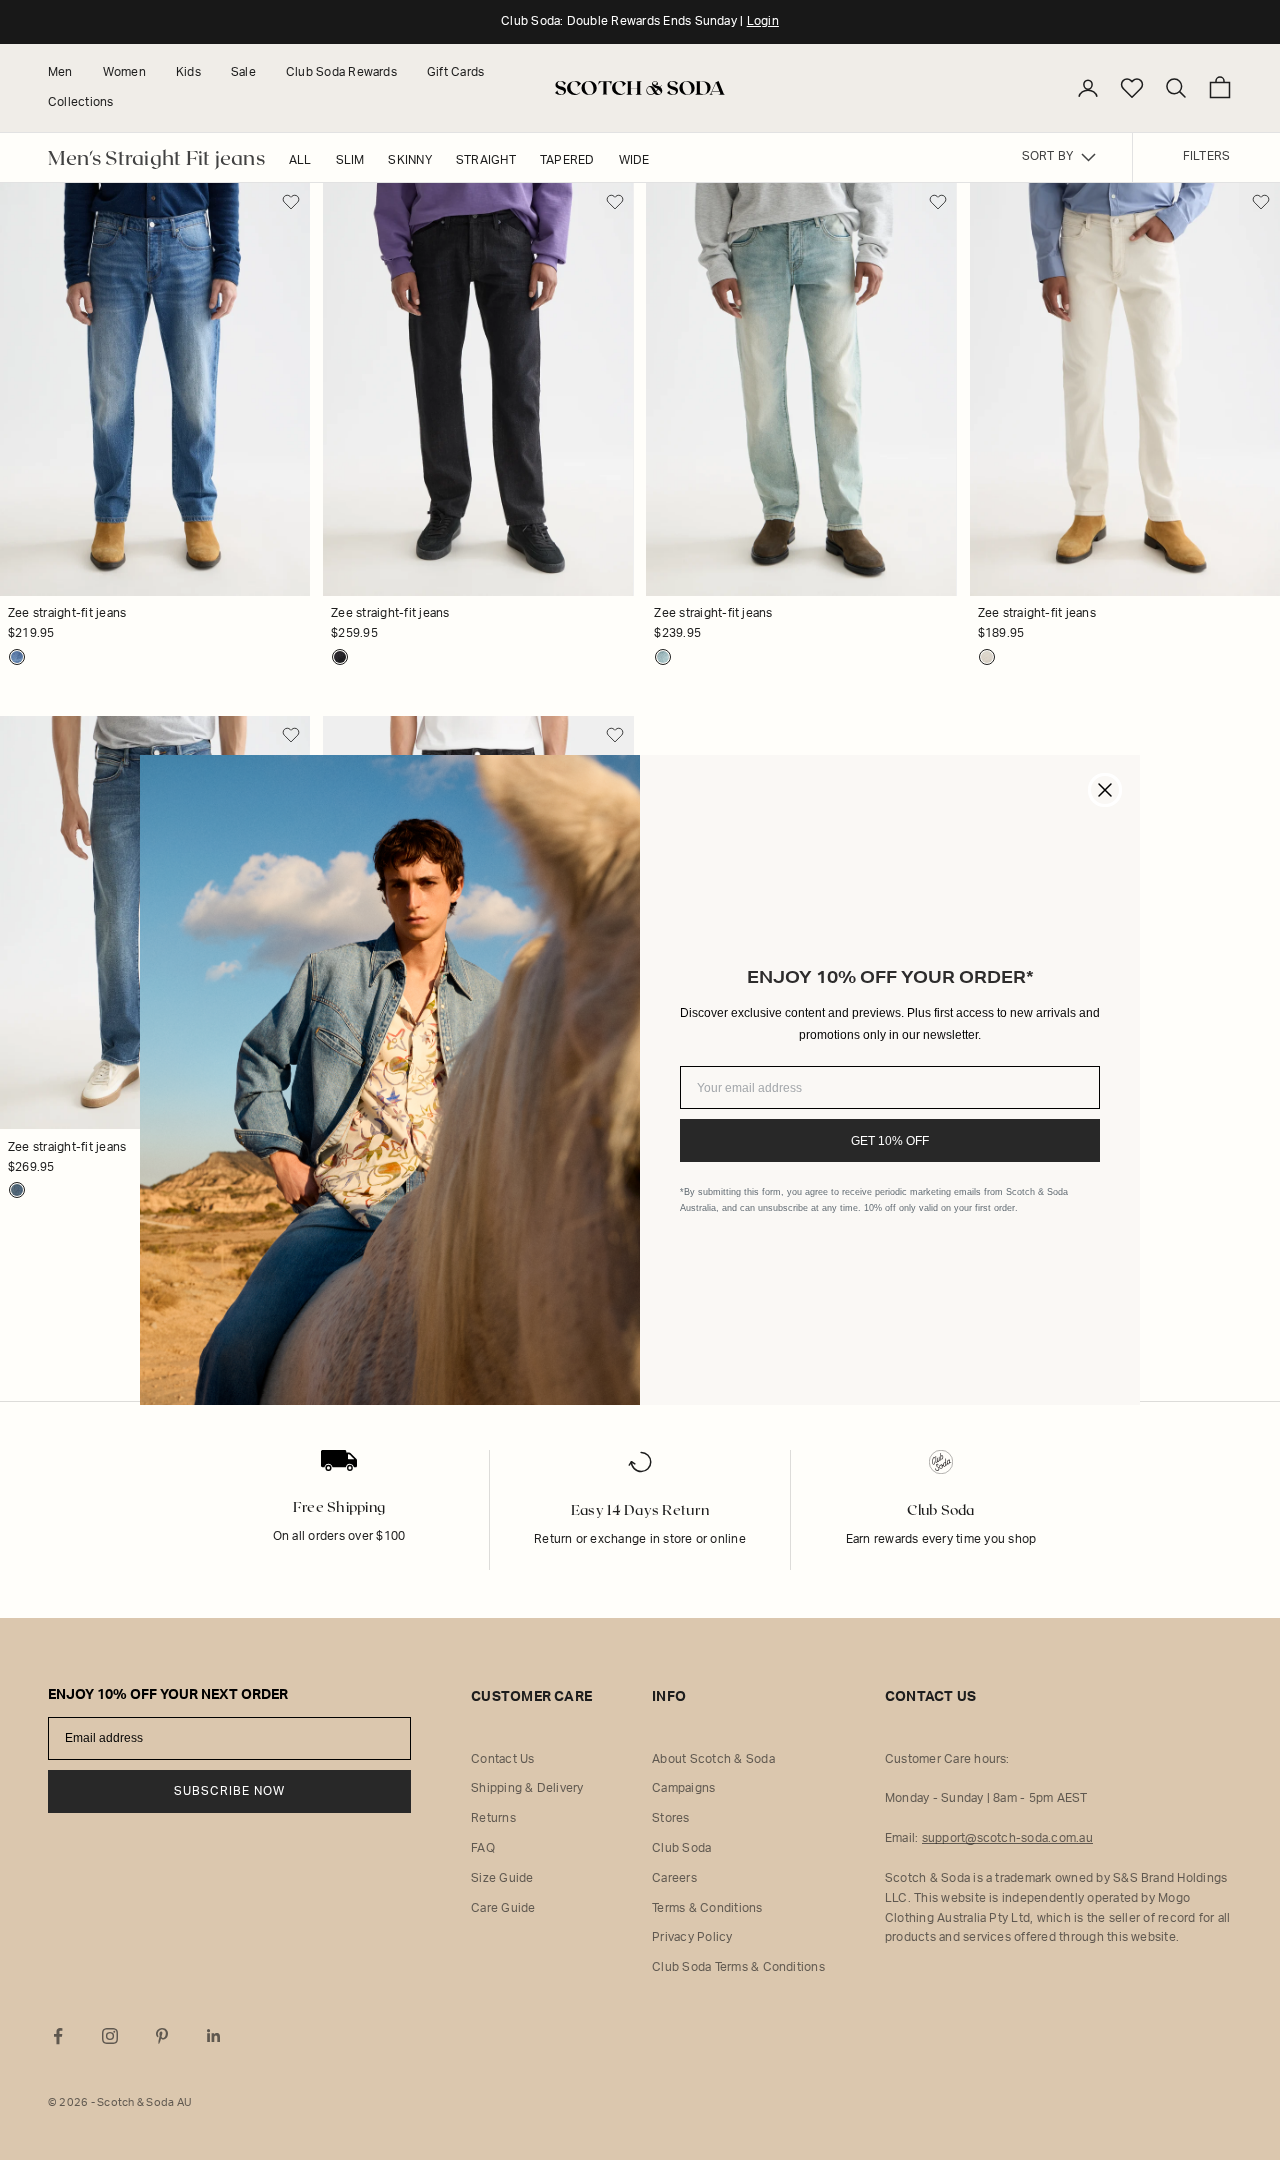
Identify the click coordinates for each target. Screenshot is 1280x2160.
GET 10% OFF (890, 1141)
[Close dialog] (1105, 790)
